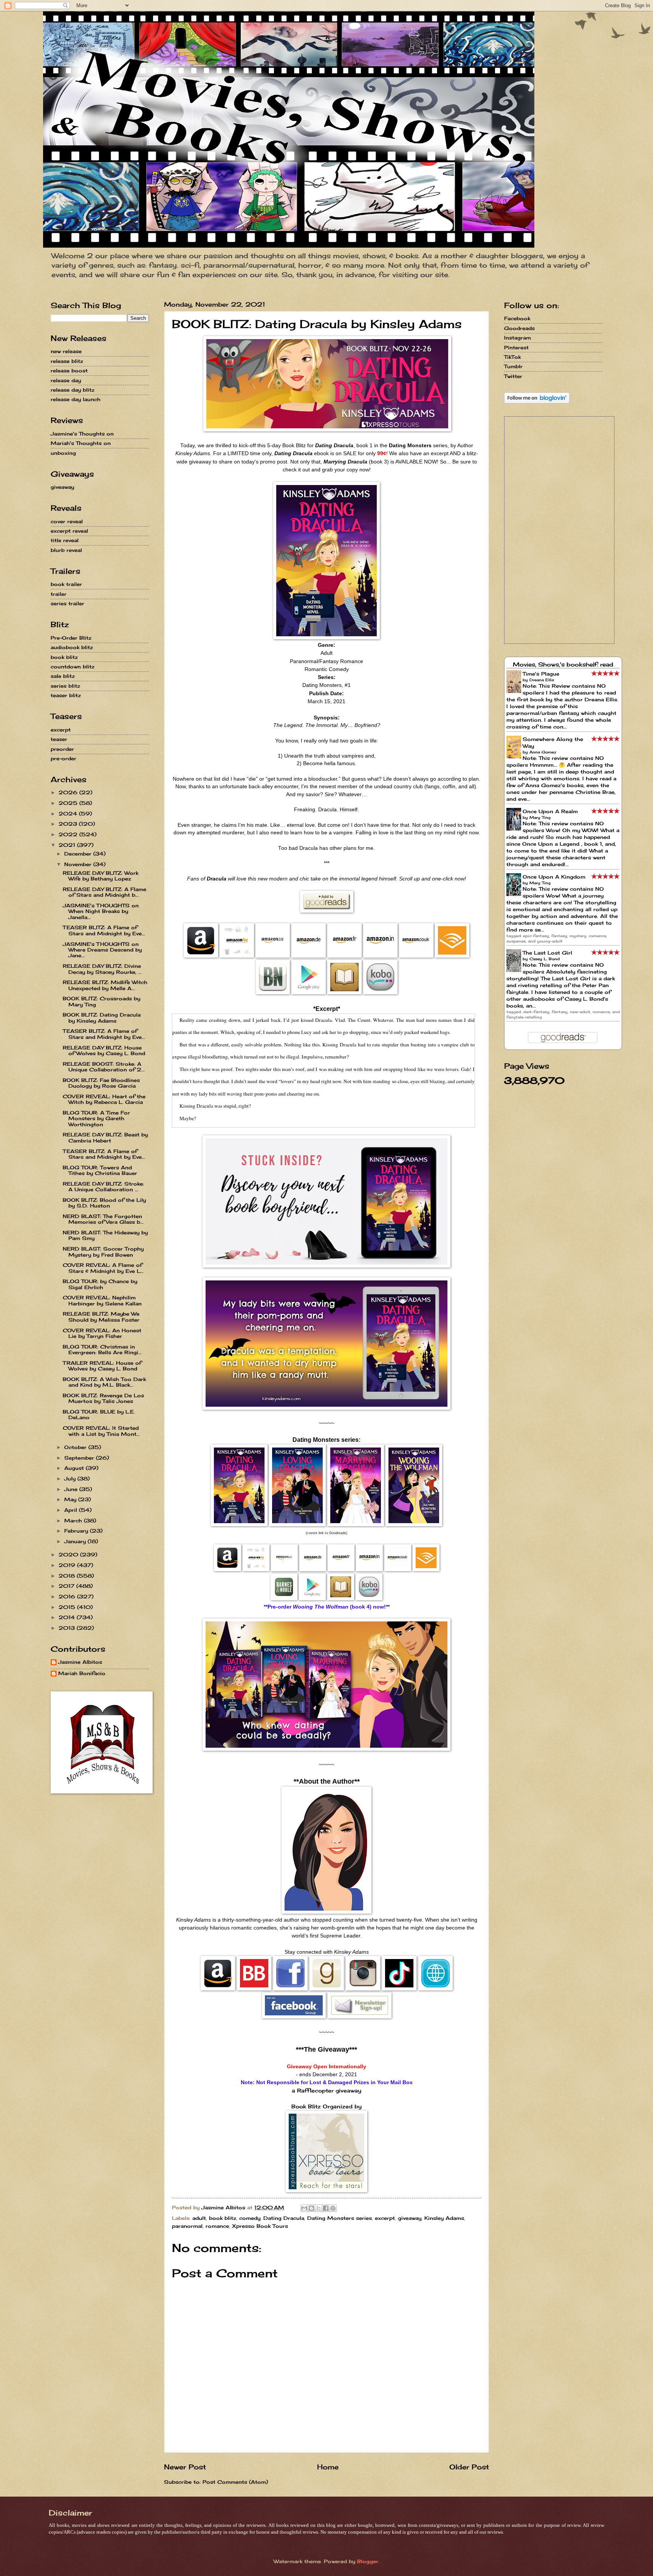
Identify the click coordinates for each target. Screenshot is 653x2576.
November (79, 864)
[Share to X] (319, 2208)
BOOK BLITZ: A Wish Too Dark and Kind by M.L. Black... (104, 1382)
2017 (67, 1586)
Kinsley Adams (444, 2218)
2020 (69, 1555)
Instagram (518, 338)
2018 (68, 1576)
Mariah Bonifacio (82, 1673)
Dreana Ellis (542, 680)
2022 (69, 834)
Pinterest (516, 347)
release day (66, 380)
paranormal (187, 2226)
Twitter (513, 376)
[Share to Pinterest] (333, 2208)
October (76, 1447)
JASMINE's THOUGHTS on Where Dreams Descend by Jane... (102, 950)
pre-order (63, 758)
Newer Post (185, 2467)
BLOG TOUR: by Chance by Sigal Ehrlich (100, 1284)
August (75, 1468)
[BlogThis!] (311, 2208)
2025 (69, 803)
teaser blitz (66, 695)
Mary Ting (540, 817)
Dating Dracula (284, 2218)
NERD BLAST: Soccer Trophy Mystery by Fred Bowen (103, 1252)
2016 (68, 1596)
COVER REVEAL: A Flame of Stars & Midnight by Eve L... (103, 1268)
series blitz (65, 686)
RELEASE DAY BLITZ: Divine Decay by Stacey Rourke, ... (102, 969)
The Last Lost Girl (547, 953)
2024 (69, 814)
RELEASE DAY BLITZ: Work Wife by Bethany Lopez (101, 876)
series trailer (67, 603)
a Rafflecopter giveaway (326, 2091)
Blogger (368, 2561)
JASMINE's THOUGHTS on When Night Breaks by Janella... (101, 911)
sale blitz (63, 676)
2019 (68, 1565)
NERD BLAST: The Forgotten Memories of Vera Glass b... (103, 1219)
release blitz (67, 361)
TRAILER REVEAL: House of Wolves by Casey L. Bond (102, 1366)
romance (217, 2226)
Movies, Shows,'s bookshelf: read (563, 664)
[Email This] (304, 2208)
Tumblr (513, 366)
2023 (69, 824)
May (71, 1499)
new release (66, 351)
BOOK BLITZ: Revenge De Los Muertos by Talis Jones (103, 1398)
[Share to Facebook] (326, 2208)
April (72, 1510)
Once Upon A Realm (550, 811)
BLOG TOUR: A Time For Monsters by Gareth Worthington (96, 1118)
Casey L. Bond (545, 959)
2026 (69, 792)
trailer (59, 594)
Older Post (469, 2467)
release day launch (76, 399)
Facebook (517, 318)
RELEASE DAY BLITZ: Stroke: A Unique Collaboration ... (103, 1186)
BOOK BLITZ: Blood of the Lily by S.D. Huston (104, 1203)
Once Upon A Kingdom (554, 877)
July (71, 1479)
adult (199, 2218)
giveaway (410, 2218)
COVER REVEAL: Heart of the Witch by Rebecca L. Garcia (104, 1099)
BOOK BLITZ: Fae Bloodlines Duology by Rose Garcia (101, 1083)
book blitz (223, 2218)
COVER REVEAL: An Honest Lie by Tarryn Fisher (102, 1333)
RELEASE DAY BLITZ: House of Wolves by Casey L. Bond (104, 1050)
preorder (62, 749)
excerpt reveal (69, 531)
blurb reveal (66, 550)
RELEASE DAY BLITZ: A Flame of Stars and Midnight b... (104, 892)
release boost (69, 370)
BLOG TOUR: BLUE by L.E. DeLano (99, 1414)
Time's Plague (541, 674)
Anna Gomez (543, 752)
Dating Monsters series (340, 2218)
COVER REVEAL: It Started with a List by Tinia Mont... (101, 1431)
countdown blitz (73, 666)
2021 (68, 845)
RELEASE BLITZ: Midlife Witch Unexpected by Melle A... (105, 985)
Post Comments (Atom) (235, 2482)
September (80, 1458)
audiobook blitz (72, 647)
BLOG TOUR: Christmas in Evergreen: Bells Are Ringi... (102, 1349)
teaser (59, 739)
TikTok (512, 357)
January (76, 1541)
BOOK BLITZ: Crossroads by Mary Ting (101, 1001)
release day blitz (73, 390)
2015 (68, 1607)
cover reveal (67, 521)
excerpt (385, 2218)
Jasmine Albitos (80, 1662)
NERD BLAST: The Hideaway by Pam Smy (105, 1235)
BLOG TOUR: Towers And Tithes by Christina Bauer (100, 1170)
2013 (68, 1628)
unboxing (63, 453)
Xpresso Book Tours (260, 2226)
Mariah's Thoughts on (81, 443)
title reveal (65, 540)
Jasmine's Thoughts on (82, 434)
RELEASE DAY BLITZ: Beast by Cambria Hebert (105, 1137)
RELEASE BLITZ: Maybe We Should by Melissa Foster (101, 1317)
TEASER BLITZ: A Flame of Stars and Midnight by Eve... (104, 930)
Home (328, 2467)
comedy (250, 2218)
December (79, 854)
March (74, 1520)
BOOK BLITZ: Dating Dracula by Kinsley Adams (102, 1018)
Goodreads (519, 328)
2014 (68, 1617)
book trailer (66, 584)
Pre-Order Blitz (71, 638)
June (72, 1489)
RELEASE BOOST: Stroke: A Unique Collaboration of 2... (104, 1067)
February (77, 1531)
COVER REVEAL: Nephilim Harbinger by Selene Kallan (102, 1300)
